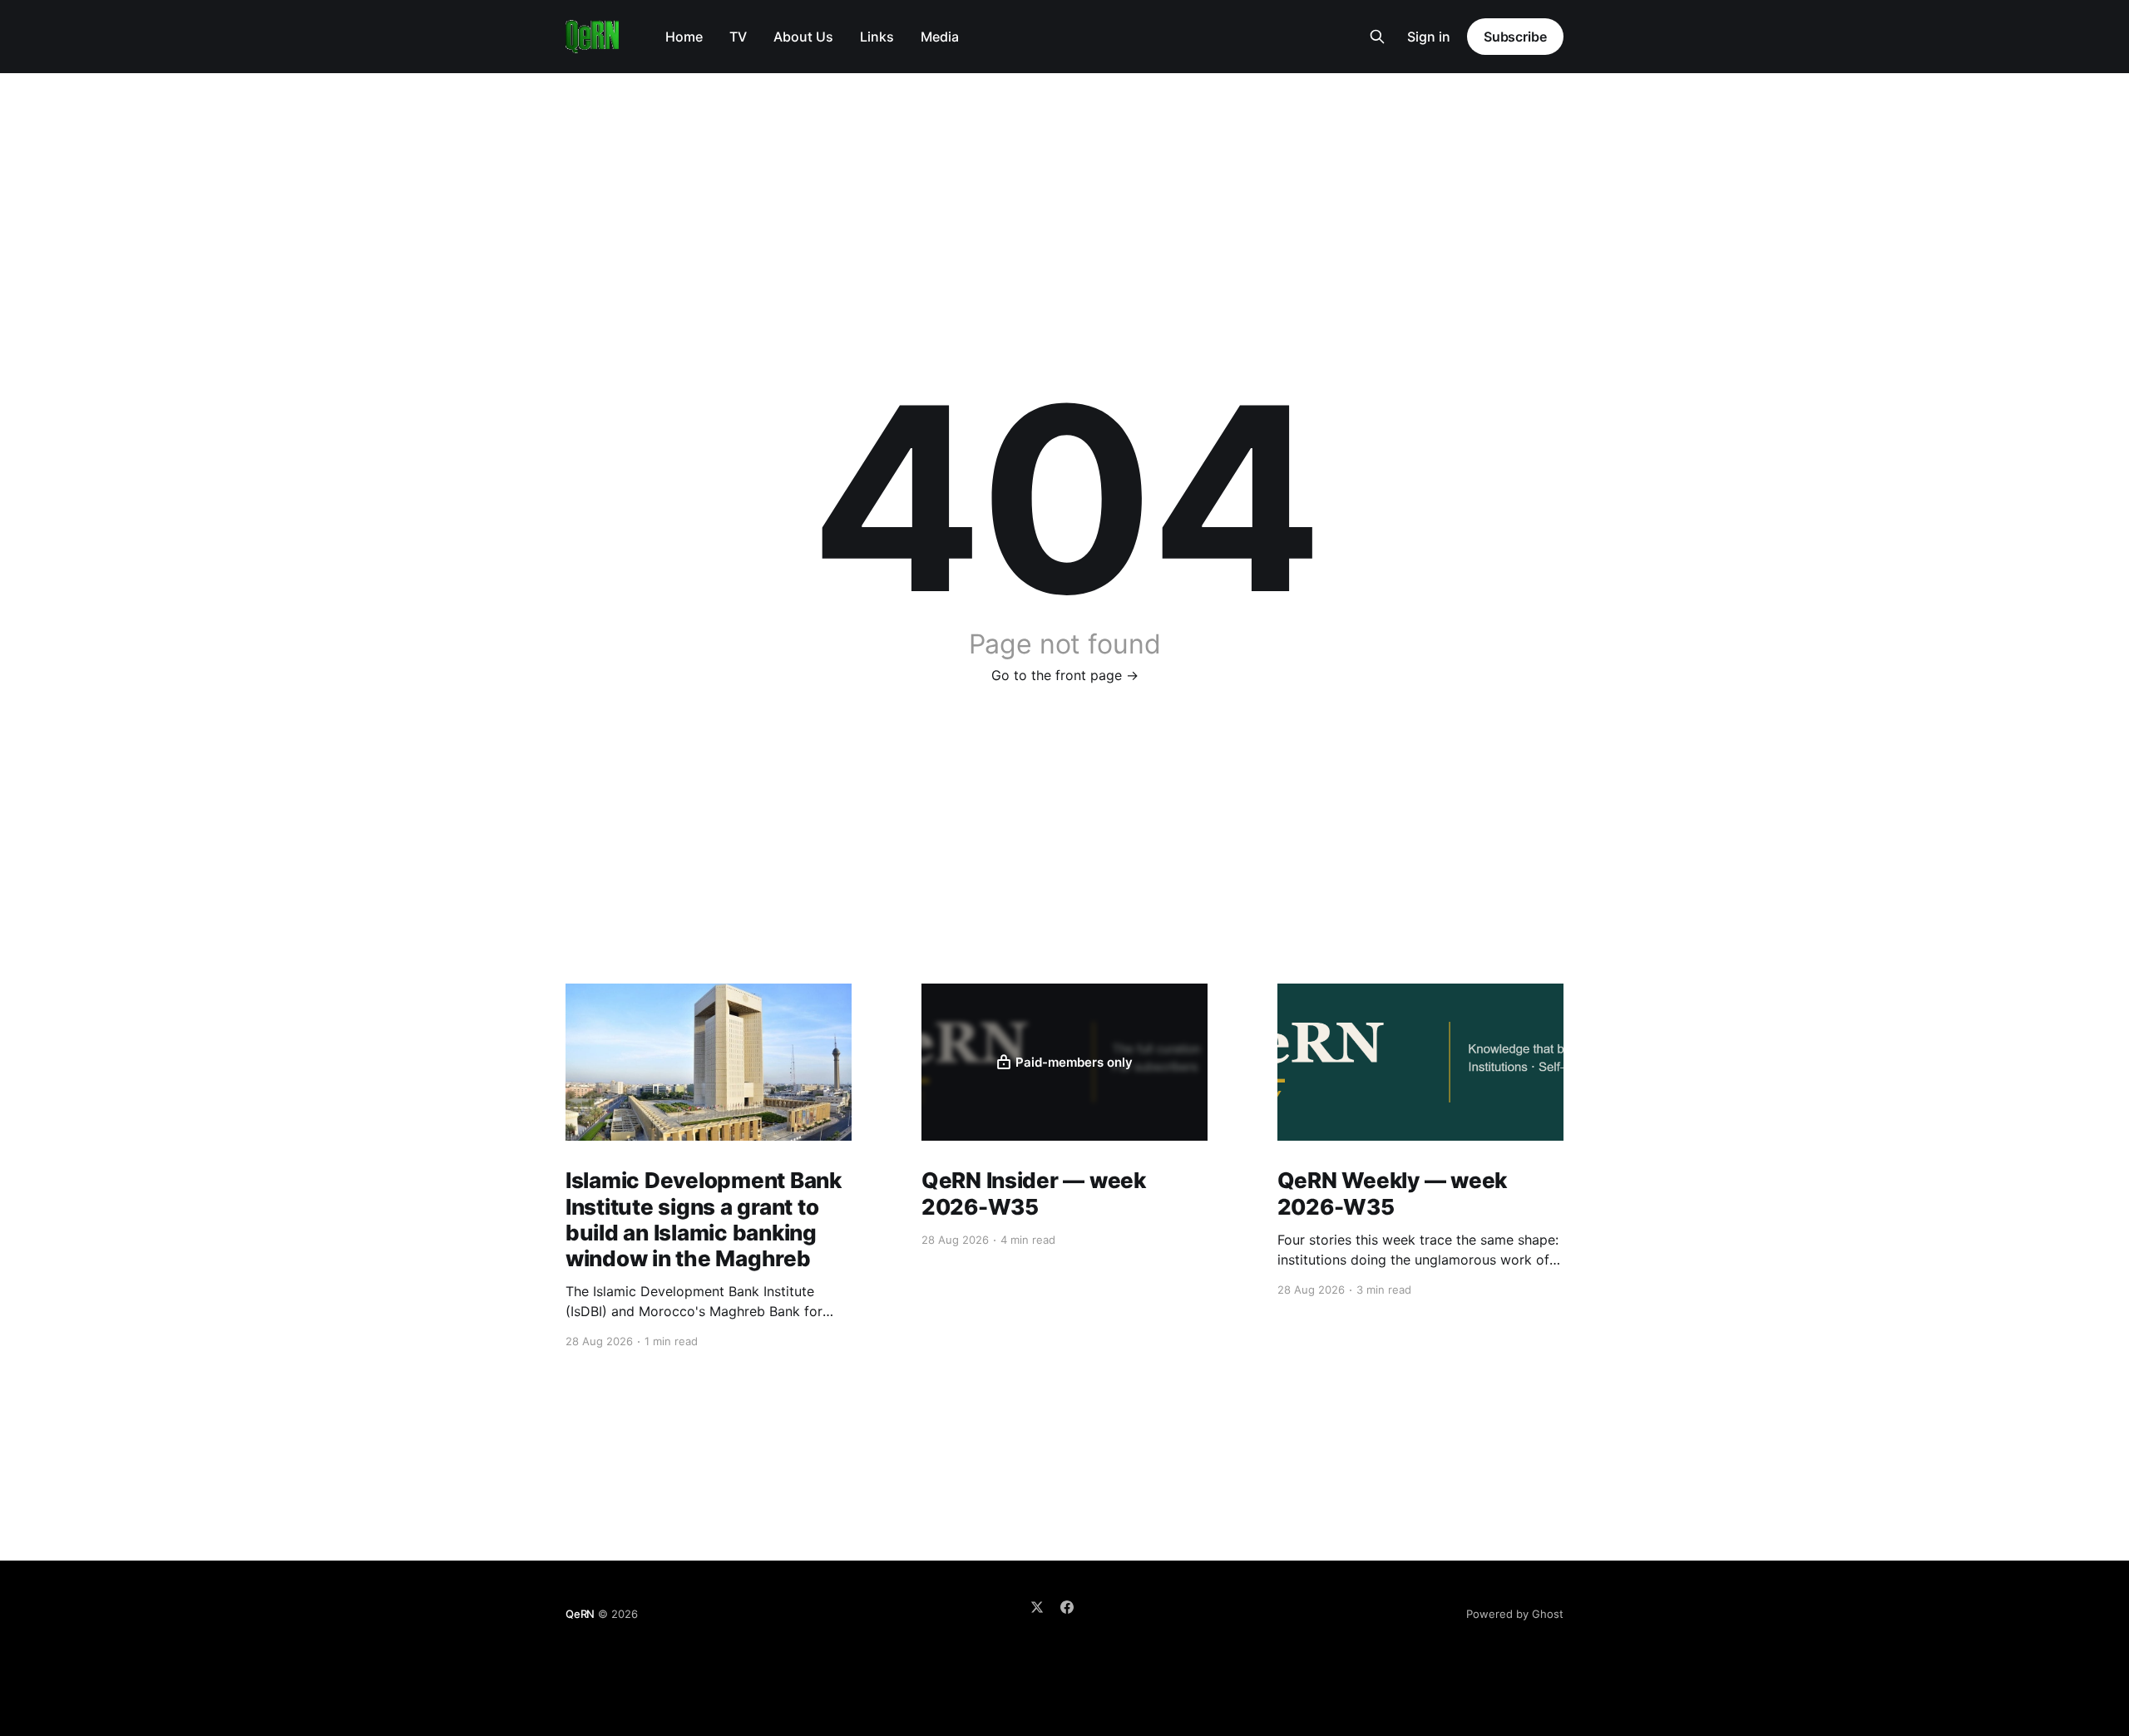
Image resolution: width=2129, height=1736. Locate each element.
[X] (1037, 1607)
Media (940, 37)
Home (684, 37)
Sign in (1429, 37)
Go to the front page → (1065, 675)
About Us (803, 37)
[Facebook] (1067, 1607)
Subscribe (1515, 37)
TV (738, 37)
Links (877, 37)
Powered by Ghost (1515, 1614)
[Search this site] (1377, 37)
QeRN (580, 1614)
